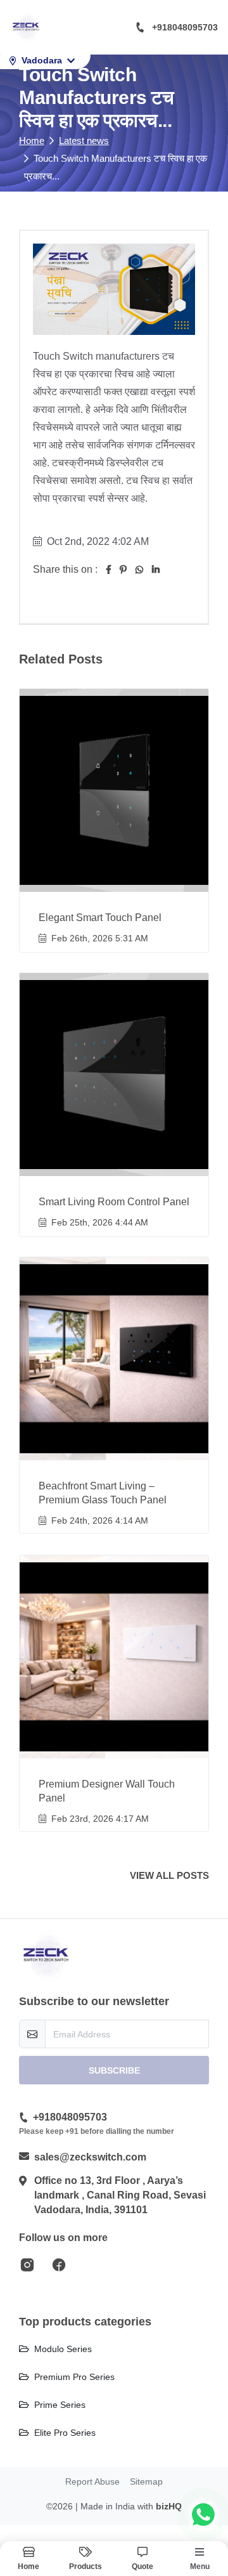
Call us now (121, 1460)
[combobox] (55, 1352)
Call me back (122, 1387)
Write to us (114, 1487)
